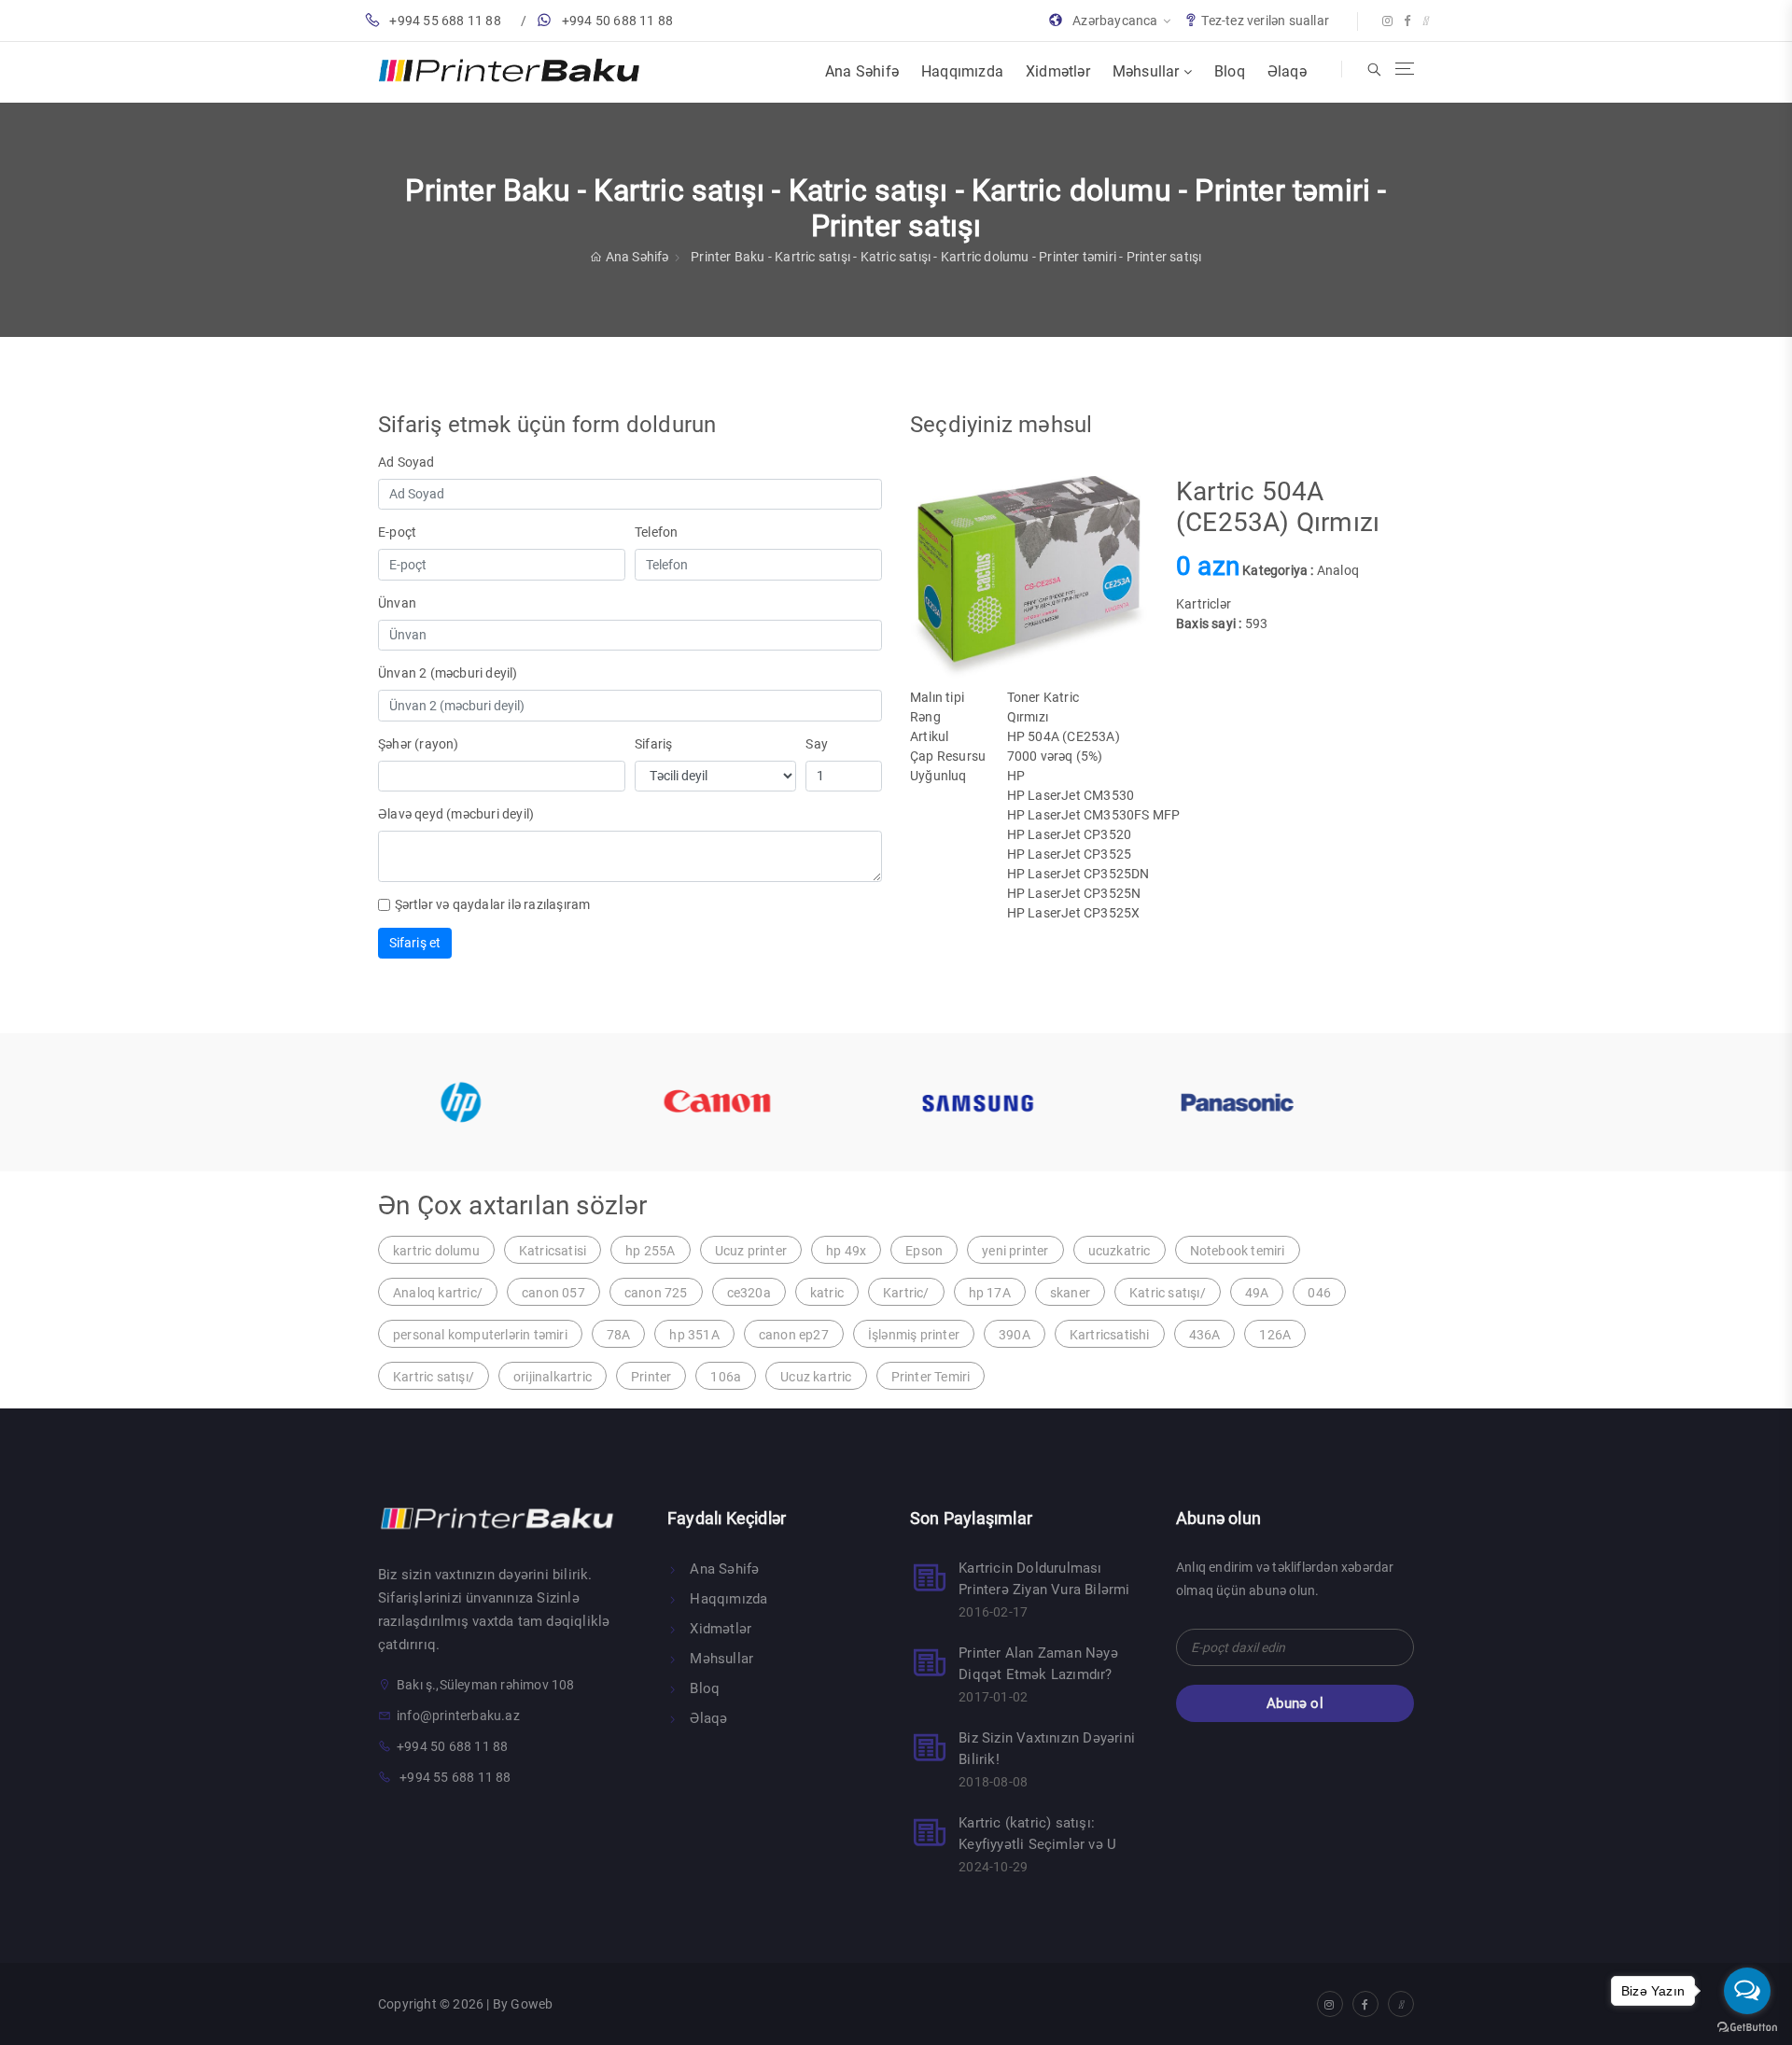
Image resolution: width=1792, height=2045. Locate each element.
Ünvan (397, 603)
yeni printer (1015, 1251)
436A (1205, 1335)
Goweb (532, 2004)
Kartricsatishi (1110, 1335)
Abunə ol (1295, 1703)
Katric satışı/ (1168, 1293)
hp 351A (694, 1335)
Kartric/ (906, 1293)
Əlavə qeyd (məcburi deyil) (456, 814)
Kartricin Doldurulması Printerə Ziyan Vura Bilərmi (1044, 1579)
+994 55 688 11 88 (445, 21)
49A (1257, 1293)
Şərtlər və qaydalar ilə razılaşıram (493, 904)
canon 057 (553, 1293)
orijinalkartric (553, 1377)
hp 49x (846, 1251)
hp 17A (990, 1293)
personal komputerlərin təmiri (480, 1335)
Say (817, 744)
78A (619, 1335)
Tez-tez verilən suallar (1265, 21)
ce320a (749, 1293)
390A (1015, 1335)
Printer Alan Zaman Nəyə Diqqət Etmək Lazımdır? (1038, 1664)
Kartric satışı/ (434, 1377)
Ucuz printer (751, 1251)
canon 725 (656, 1293)
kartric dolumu (436, 1251)
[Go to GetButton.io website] (1747, 2026)
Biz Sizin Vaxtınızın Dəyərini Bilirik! (1047, 1749)
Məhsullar (1148, 71)
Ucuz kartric (816, 1377)
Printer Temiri (931, 1377)
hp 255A (650, 1251)
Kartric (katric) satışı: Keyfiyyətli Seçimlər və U (1037, 1834)
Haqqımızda (962, 71)
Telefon (656, 532)
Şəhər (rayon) (419, 744)
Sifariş (653, 744)
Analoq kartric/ (438, 1293)
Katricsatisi (553, 1251)
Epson (924, 1251)
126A (1275, 1335)
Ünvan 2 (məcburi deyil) (448, 673)
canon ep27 (794, 1335)
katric (827, 1293)
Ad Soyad (406, 462)
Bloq (1230, 71)
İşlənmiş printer (914, 1335)
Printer (651, 1377)
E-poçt (397, 532)
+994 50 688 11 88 (617, 21)
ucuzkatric (1120, 1251)
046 (1319, 1293)
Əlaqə (1287, 71)
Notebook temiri (1238, 1251)
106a (726, 1377)
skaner (1070, 1293)
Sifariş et (415, 943)
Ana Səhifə (862, 71)
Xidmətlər (1058, 71)
